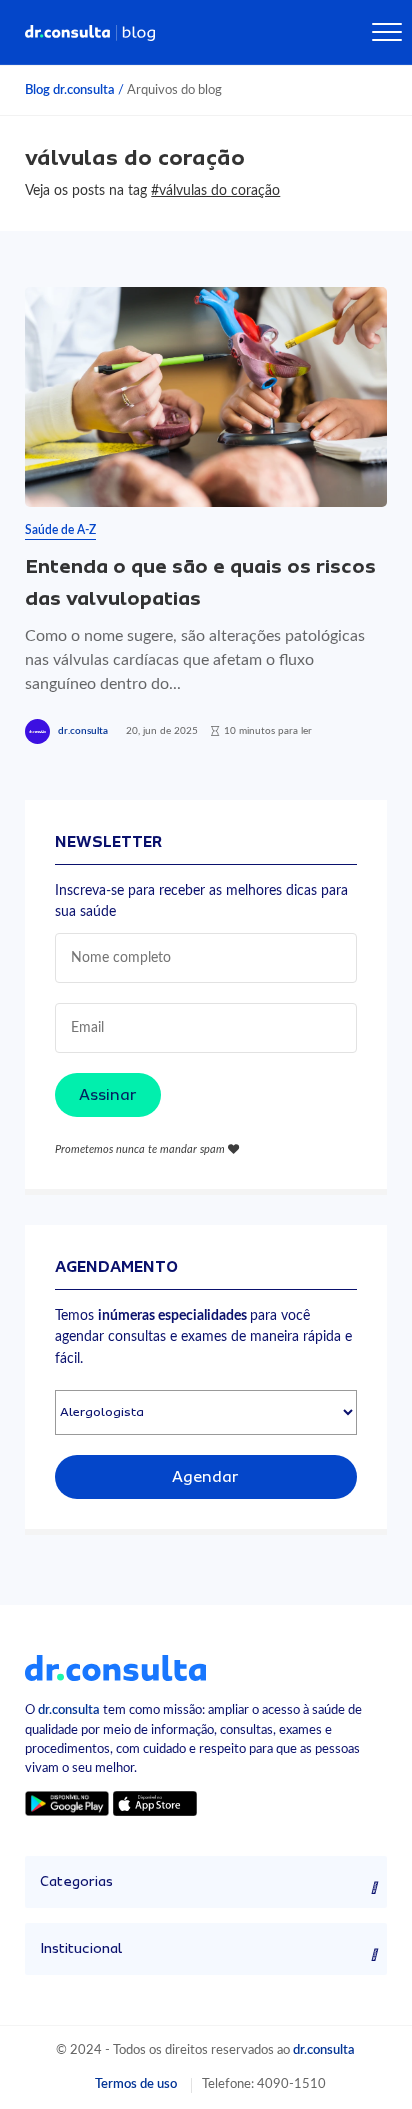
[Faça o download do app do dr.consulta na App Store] (155, 1803)
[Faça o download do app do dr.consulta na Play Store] (66, 1803)
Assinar (108, 1095)
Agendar (205, 1477)
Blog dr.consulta (70, 90)
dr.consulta (83, 731)
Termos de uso (136, 2084)
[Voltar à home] (115, 1667)
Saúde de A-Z (60, 530)
